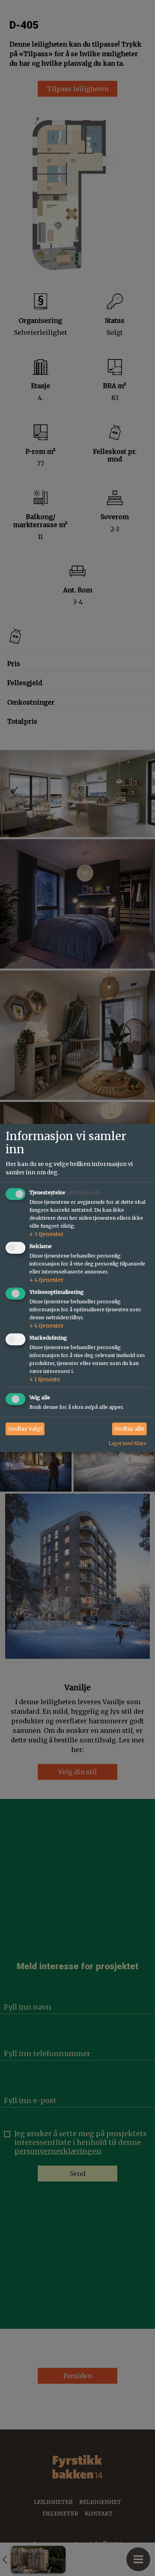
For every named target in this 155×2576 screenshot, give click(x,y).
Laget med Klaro (127, 1443)
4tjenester (46, 1280)
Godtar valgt (25, 1429)
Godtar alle (129, 1429)
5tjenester (46, 1234)
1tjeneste (45, 1379)
